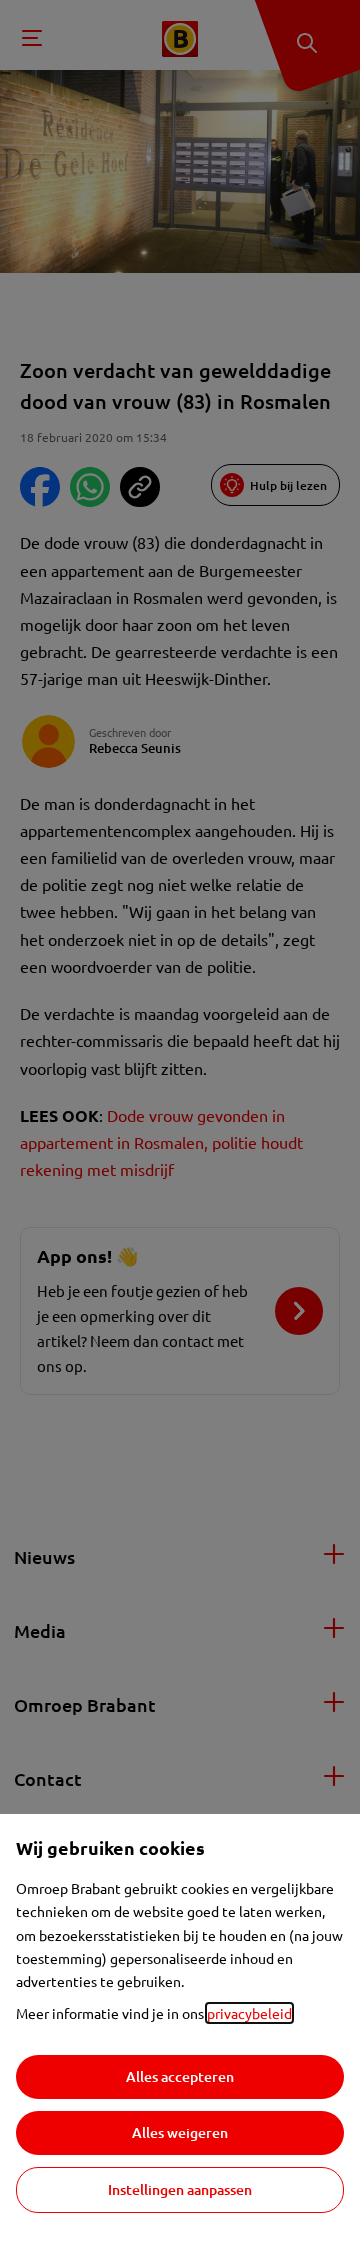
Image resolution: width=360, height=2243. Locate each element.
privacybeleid (249, 2013)
